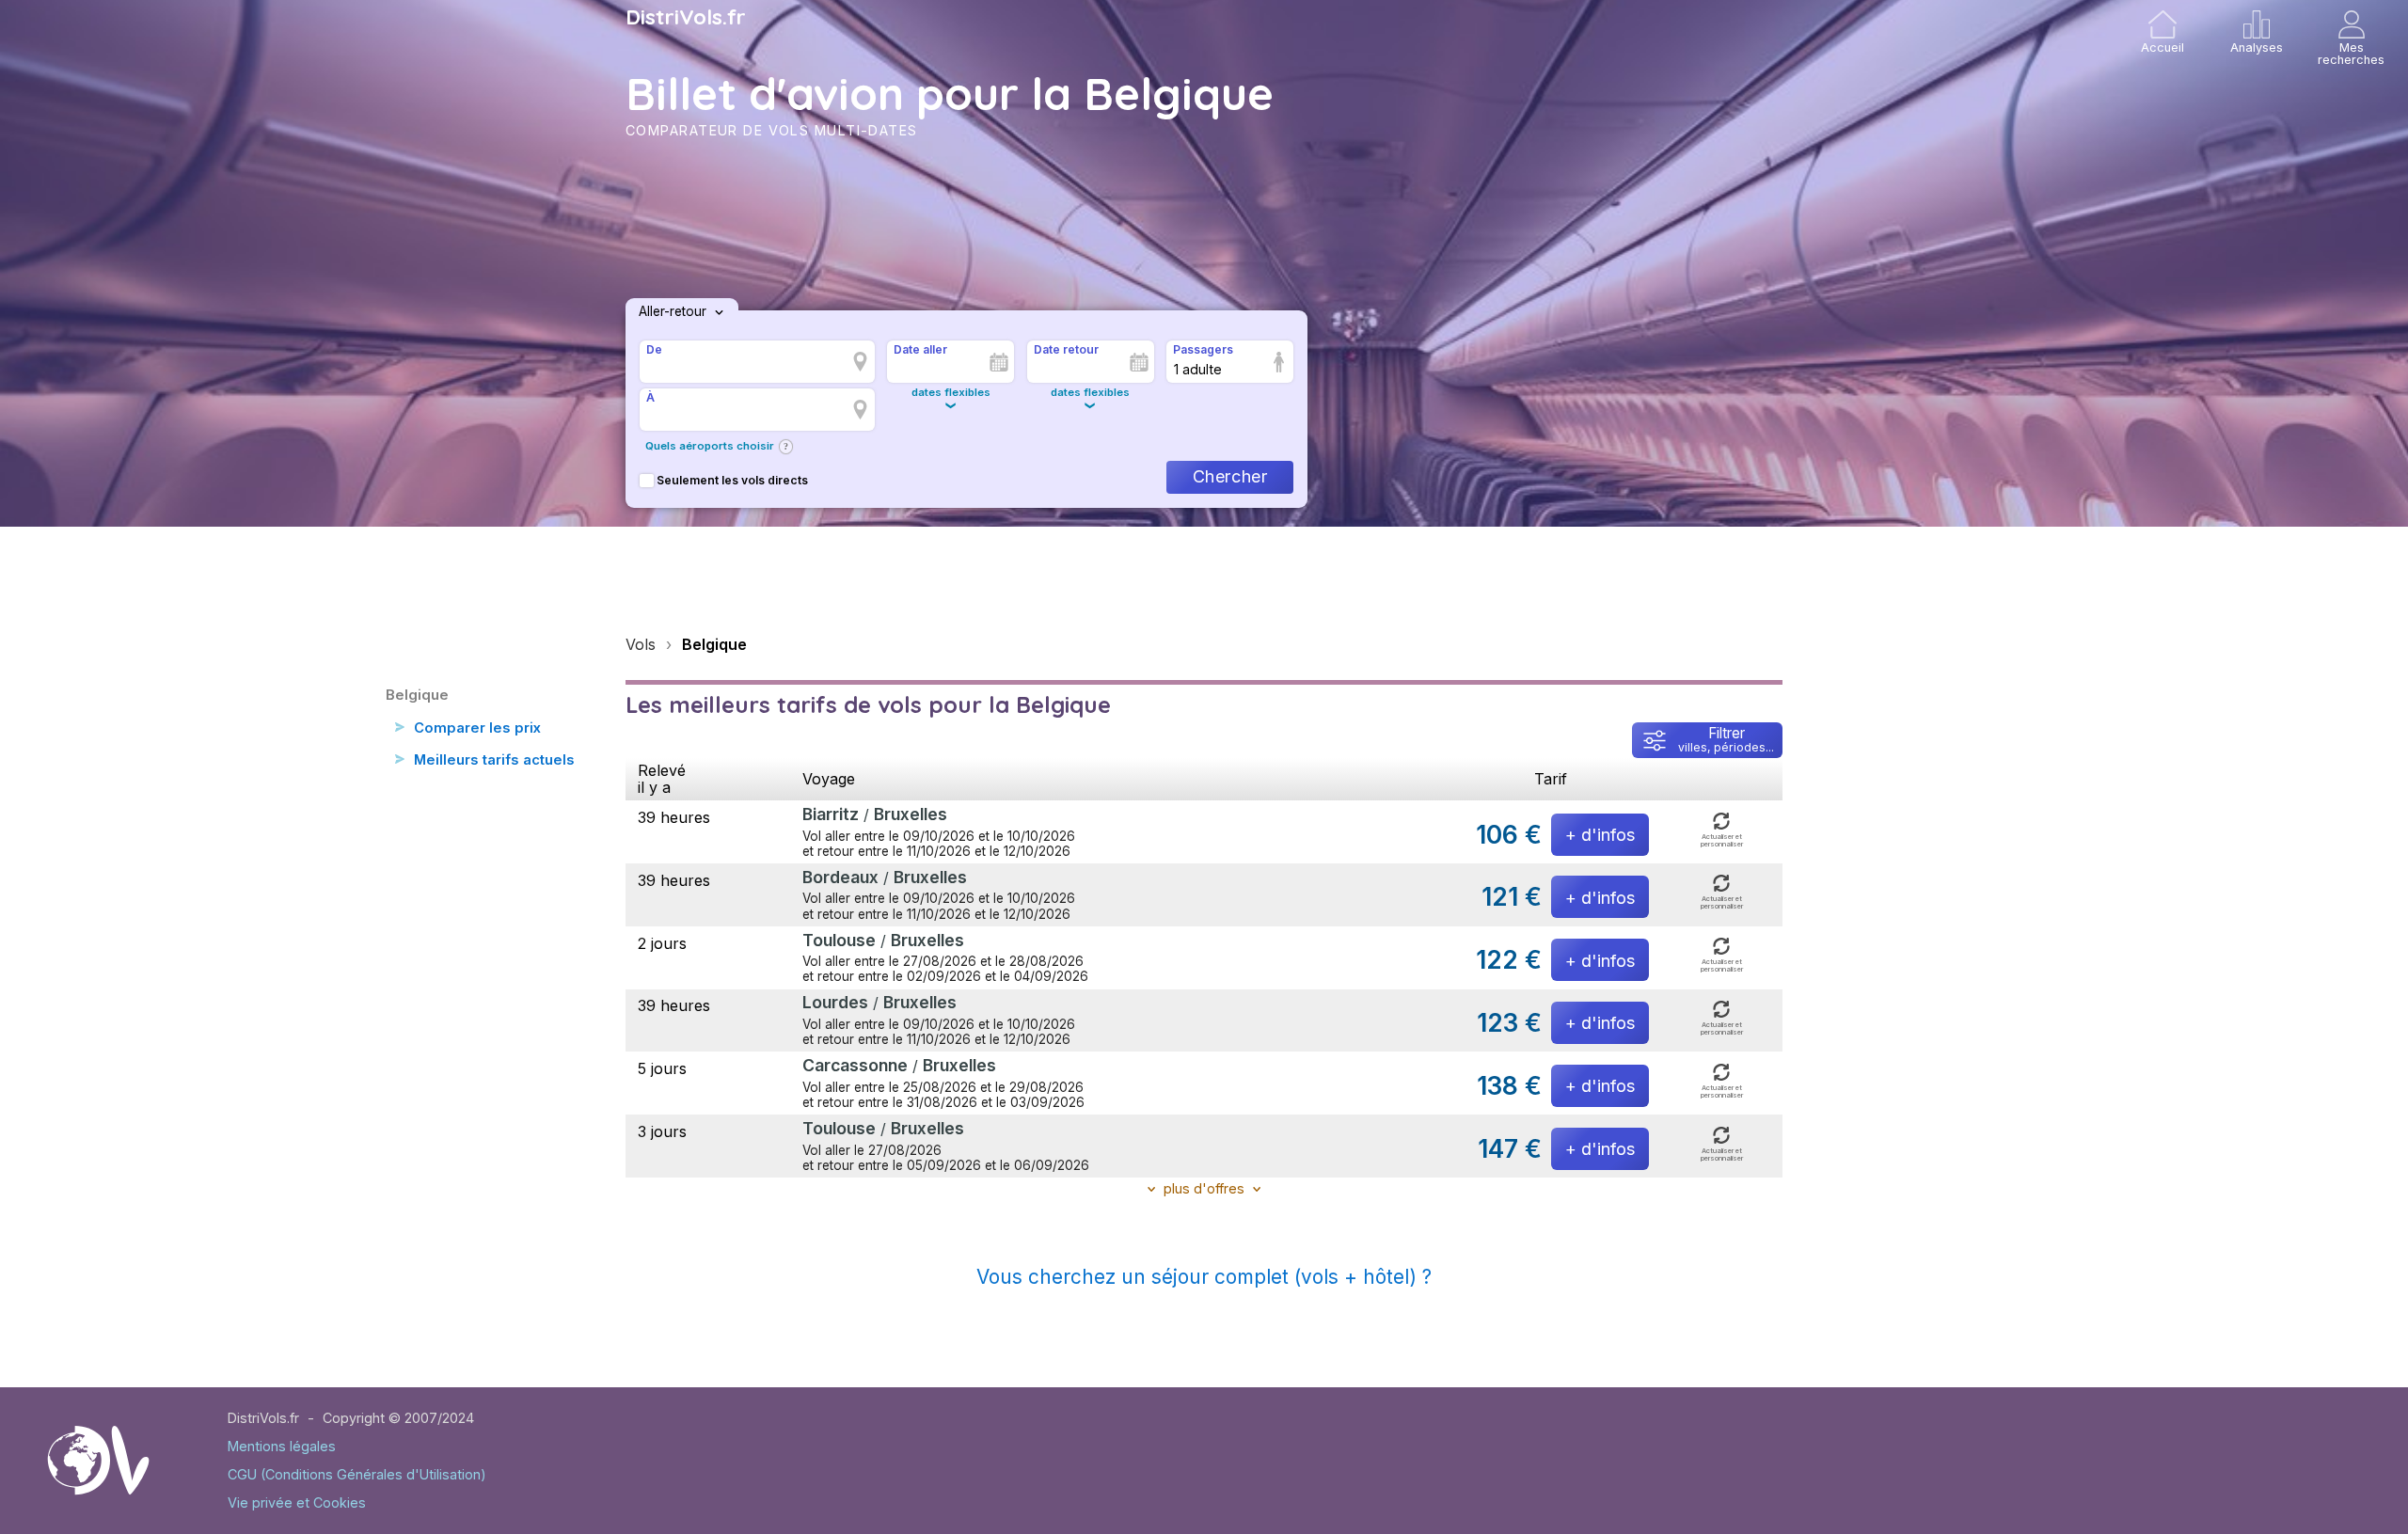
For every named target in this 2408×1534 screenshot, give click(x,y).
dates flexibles (951, 392)
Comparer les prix (477, 728)
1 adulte (1198, 369)
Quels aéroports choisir (710, 446)
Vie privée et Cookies (297, 1502)
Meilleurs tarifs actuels (494, 760)
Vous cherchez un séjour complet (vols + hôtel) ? (1204, 1277)
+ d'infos (1600, 835)
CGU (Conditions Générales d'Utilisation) (357, 1474)
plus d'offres (1204, 1188)
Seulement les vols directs (732, 480)
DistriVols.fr (686, 17)
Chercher (1230, 476)
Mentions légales (282, 1446)
